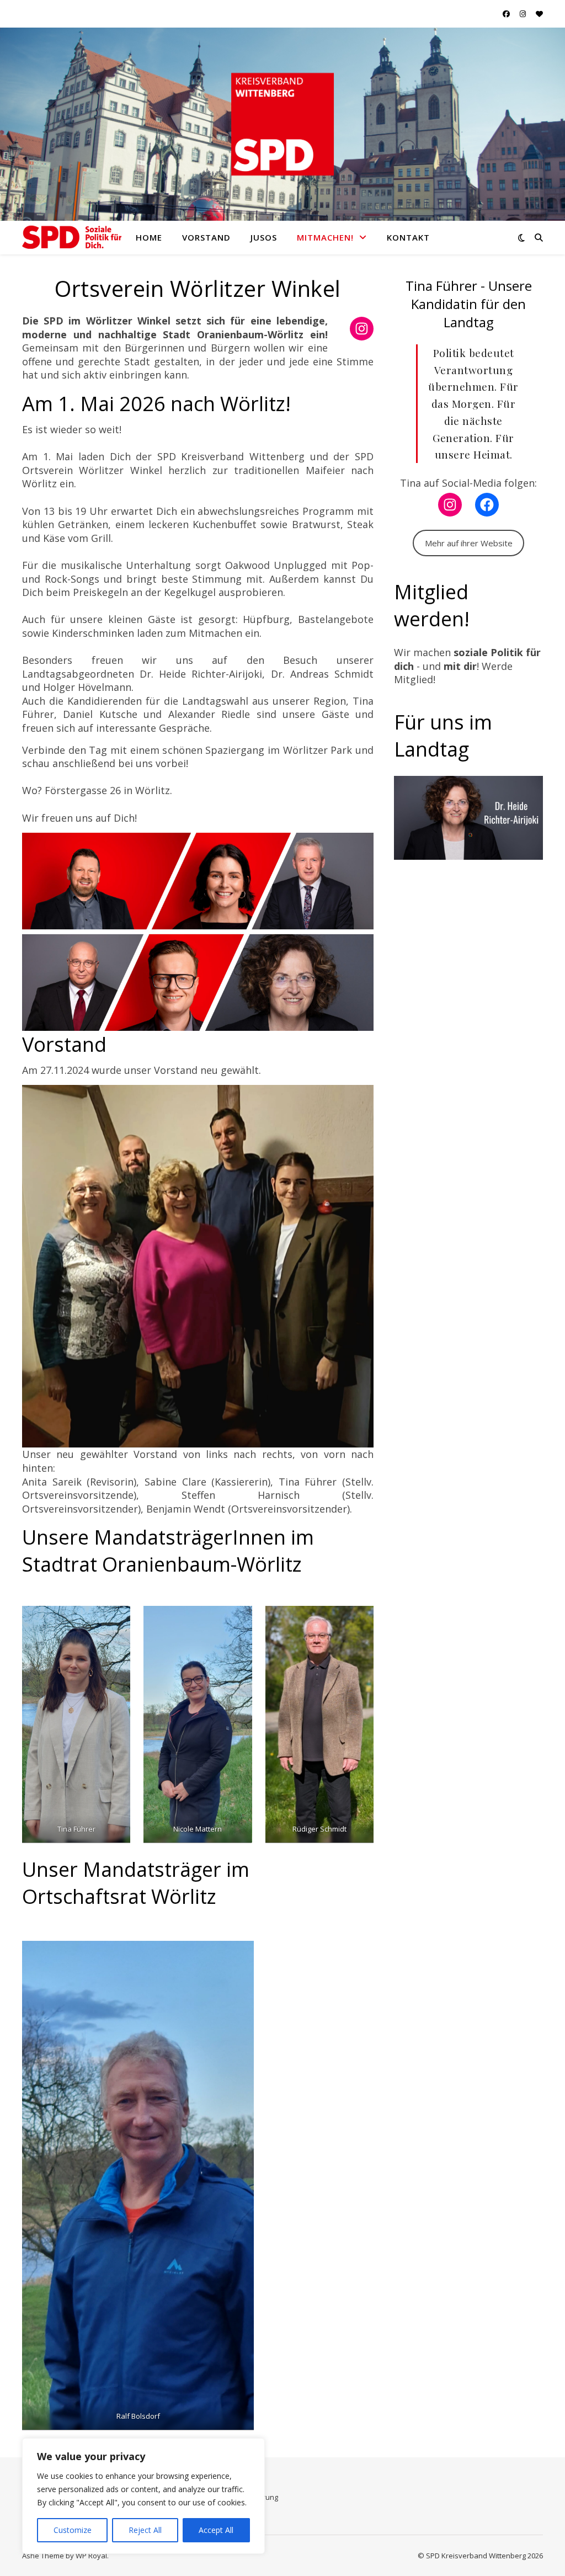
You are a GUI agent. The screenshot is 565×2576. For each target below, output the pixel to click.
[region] (143, 2496)
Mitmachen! (325, 237)
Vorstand (206, 237)
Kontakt (408, 237)
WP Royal (91, 2556)
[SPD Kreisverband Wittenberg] (72, 237)
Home (149, 237)
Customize (73, 2530)
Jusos (264, 237)
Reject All (145, 2530)
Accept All (216, 2530)
